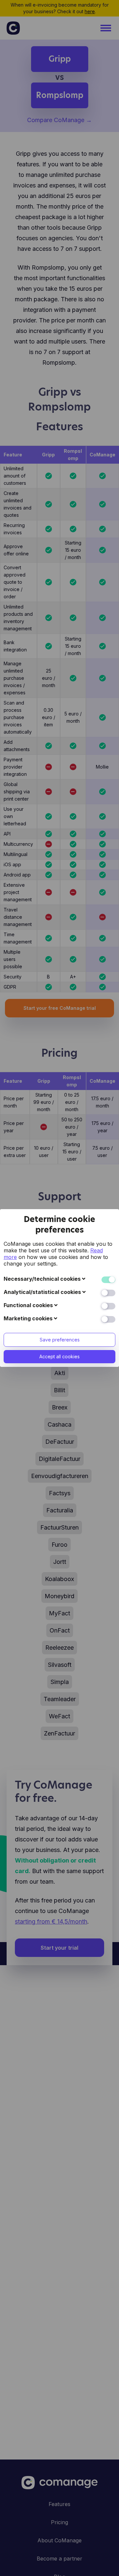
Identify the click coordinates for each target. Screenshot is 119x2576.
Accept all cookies (59, 1356)
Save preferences (60, 1340)
